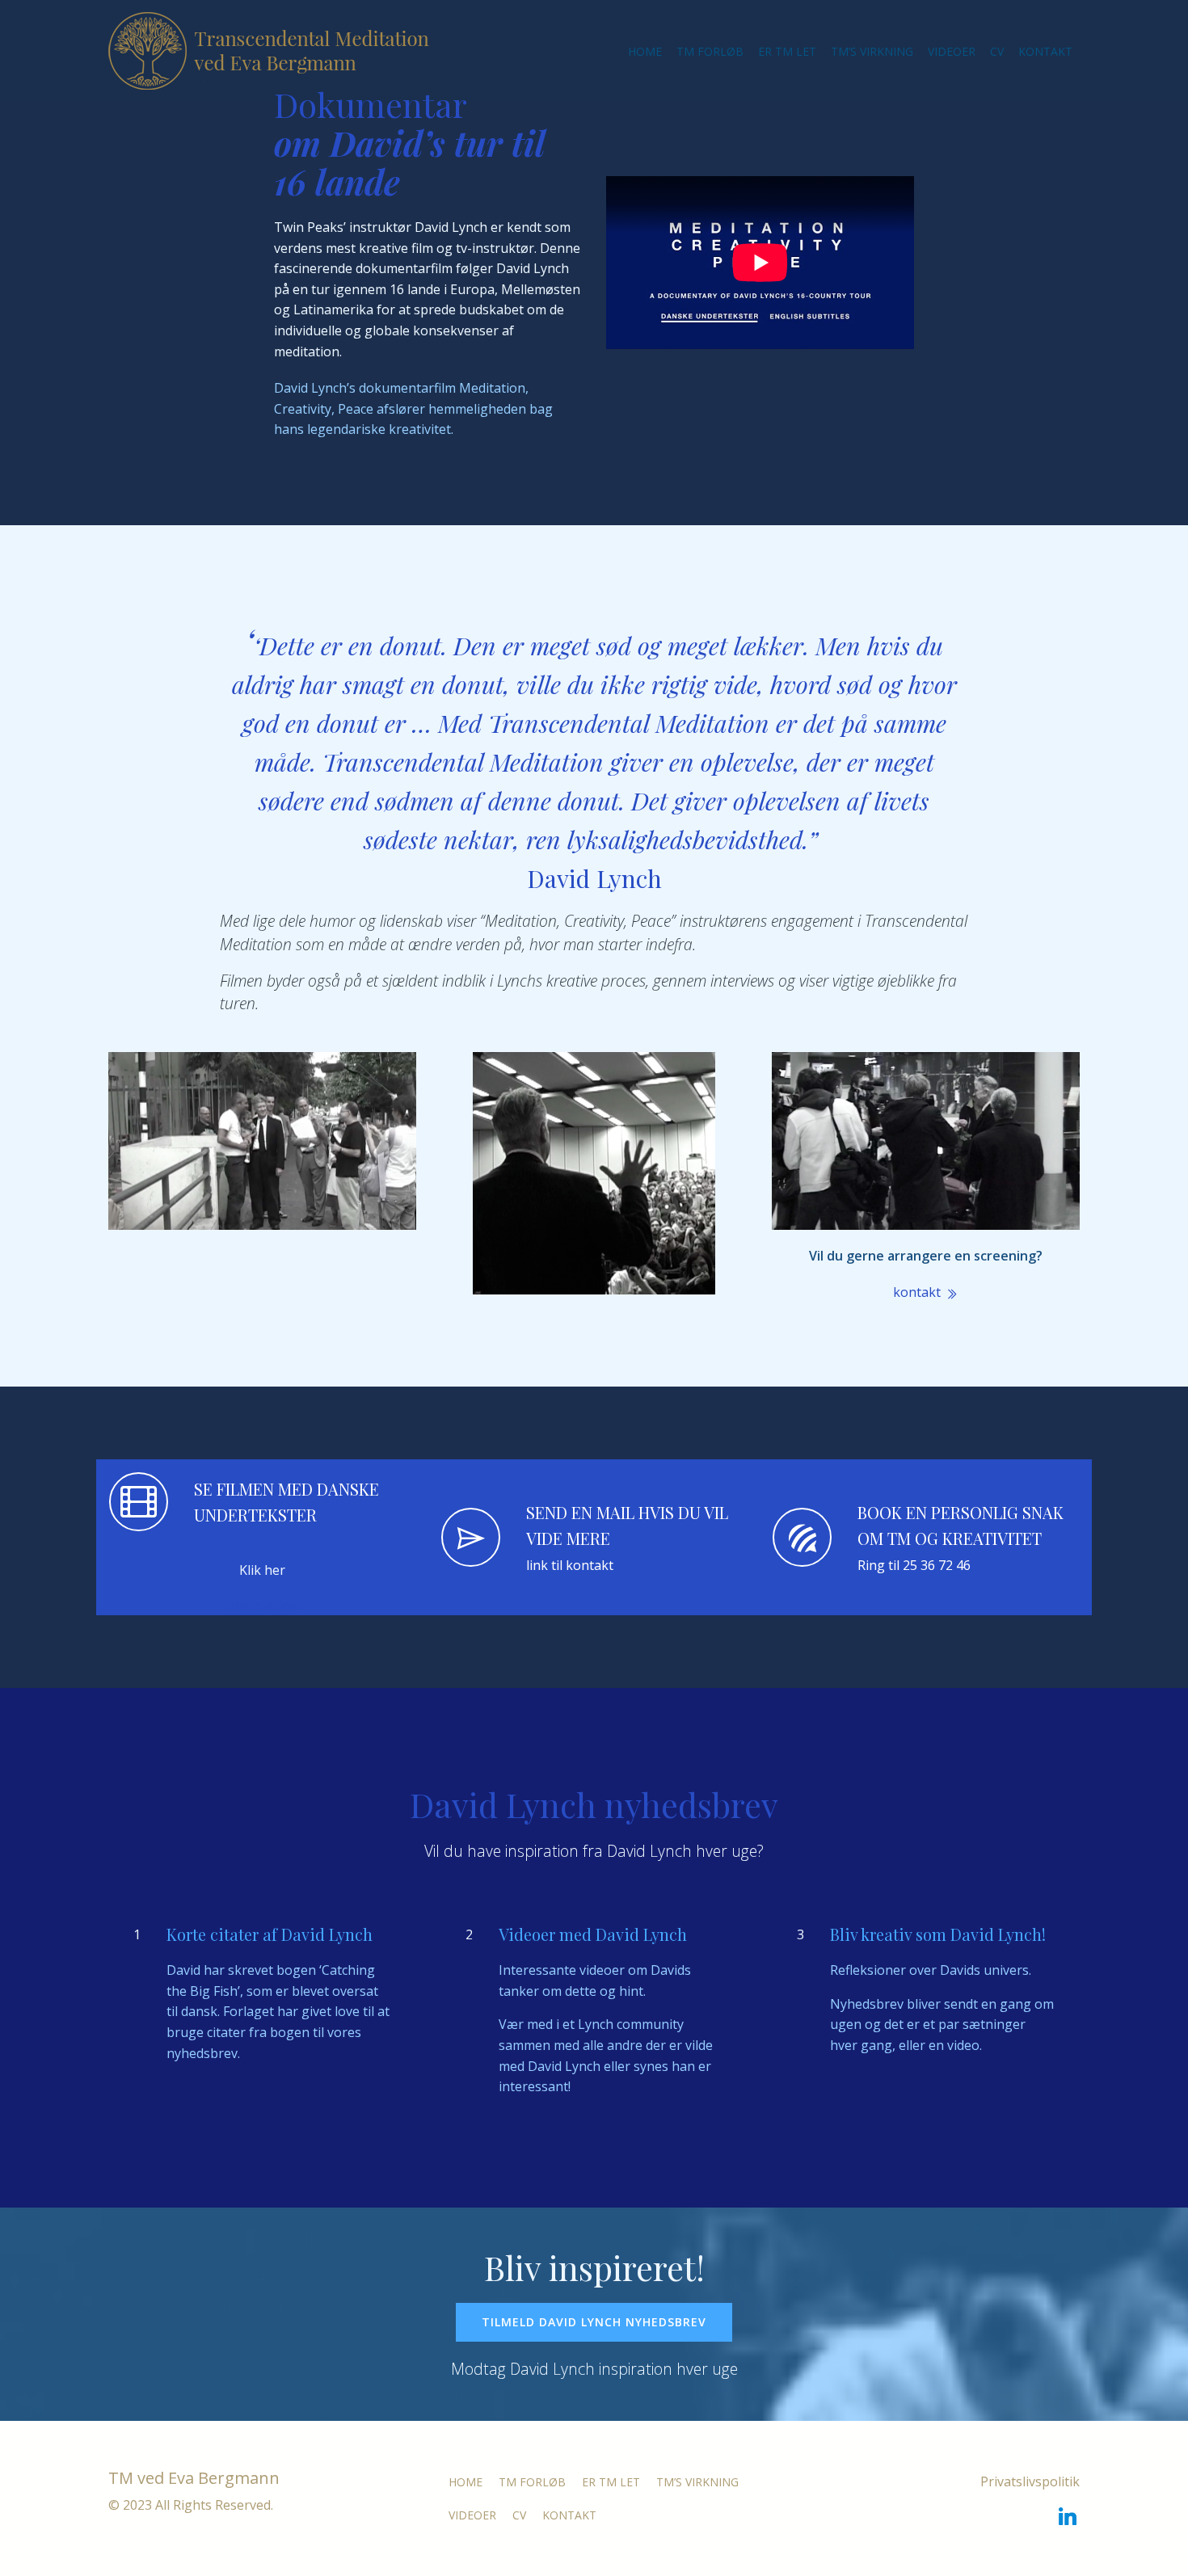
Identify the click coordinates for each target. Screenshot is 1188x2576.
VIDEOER (952, 51)
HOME (645, 51)
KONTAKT (1045, 51)
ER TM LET (787, 51)
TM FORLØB (710, 51)
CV (997, 51)
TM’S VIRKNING (872, 51)
